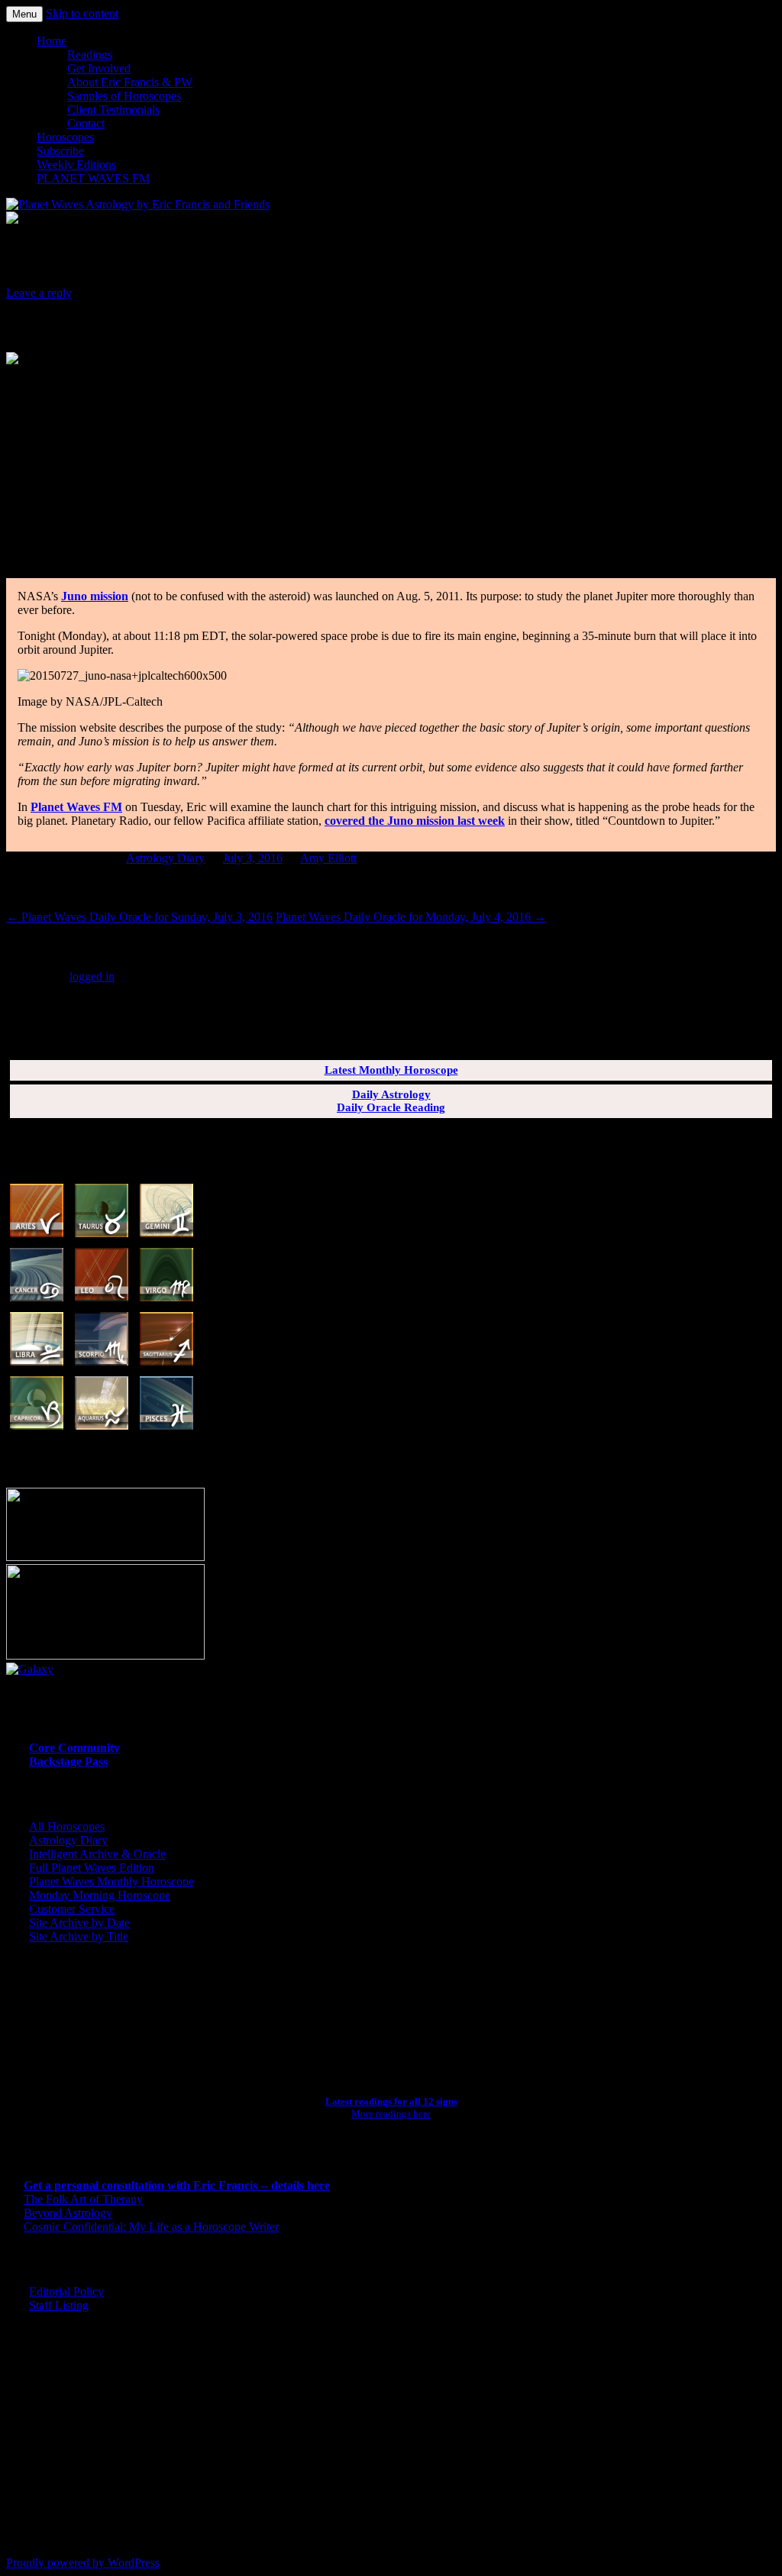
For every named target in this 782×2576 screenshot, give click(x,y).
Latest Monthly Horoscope (391, 1070)
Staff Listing (59, 2305)
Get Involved (99, 68)
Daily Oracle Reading (391, 1107)
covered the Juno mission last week (415, 821)
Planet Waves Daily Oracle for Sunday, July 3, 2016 (139, 917)
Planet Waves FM (76, 807)
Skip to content (82, 13)
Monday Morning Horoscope (100, 1895)
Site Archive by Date (79, 1923)
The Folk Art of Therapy (83, 2199)
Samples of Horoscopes (124, 96)
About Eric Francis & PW (130, 82)
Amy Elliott (328, 858)
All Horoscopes (67, 1826)
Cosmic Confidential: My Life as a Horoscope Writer (151, 2227)
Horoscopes (65, 137)
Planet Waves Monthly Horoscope (111, 1881)
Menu (24, 14)
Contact (86, 123)
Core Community (74, 1748)
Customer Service (72, 1909)
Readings (90, 55)
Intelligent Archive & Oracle (97, 1854)
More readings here (391, 2114)
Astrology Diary (165, 858)
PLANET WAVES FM (93, 178)
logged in (92, 976)
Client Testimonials (113, 110)
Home (52, 41)
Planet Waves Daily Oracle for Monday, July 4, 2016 (411, 917)
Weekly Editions (76, 165)
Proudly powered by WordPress (83, 2563)
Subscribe (60, 151)
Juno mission (95, 596)
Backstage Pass (68, 1762)
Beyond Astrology (68, 2213)
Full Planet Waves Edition (92, 1868)
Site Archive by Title (79, 1936)
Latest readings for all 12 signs (391, 2101)
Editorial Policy (66, 2292)
